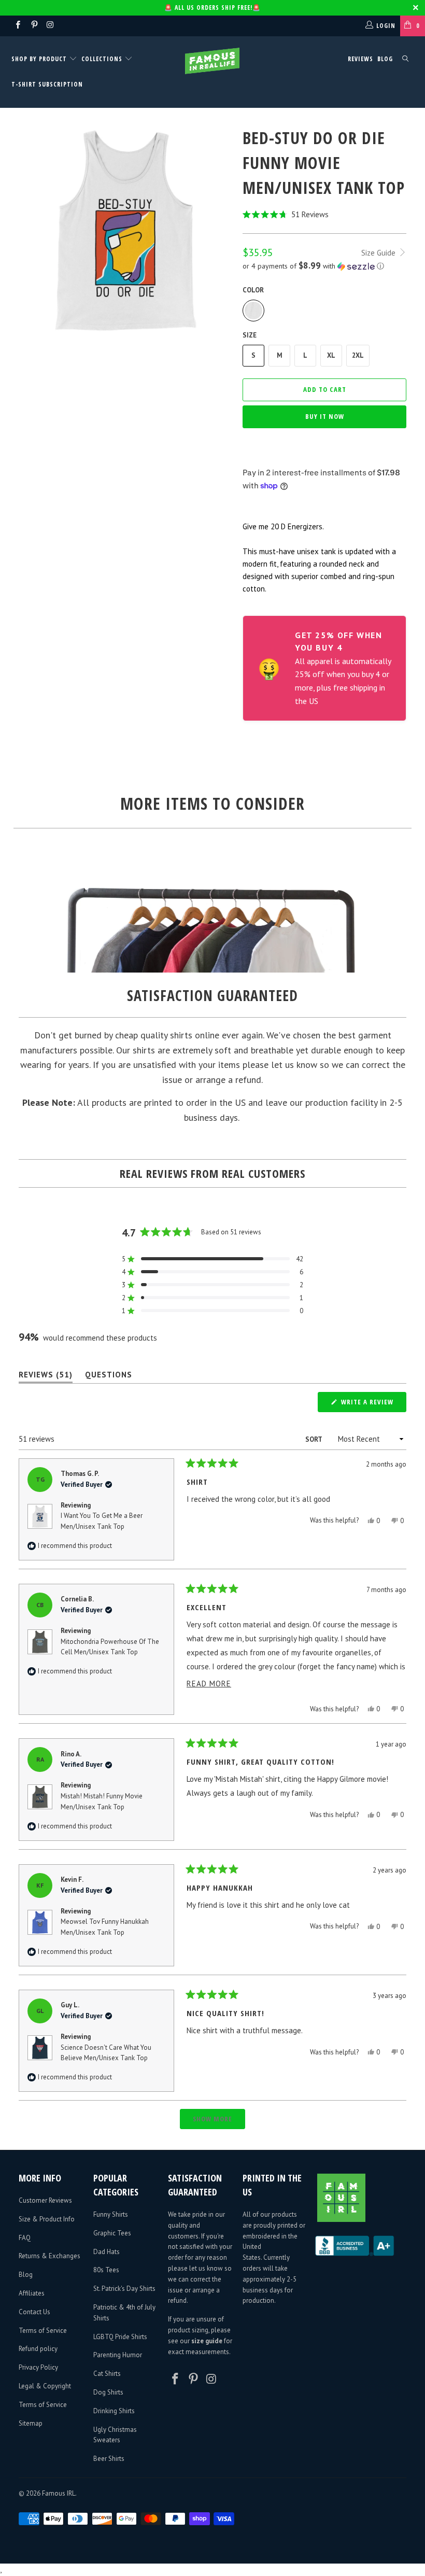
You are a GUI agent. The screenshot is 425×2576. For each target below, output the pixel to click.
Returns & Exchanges (49, 2256)
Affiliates (32, 2293)
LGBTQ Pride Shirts (120, 2337)
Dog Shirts (108, 2392)
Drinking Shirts (114, 2411)
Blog (385, 59)
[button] (324, 214)
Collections (102, 59)
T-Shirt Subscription (47, 84)
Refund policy (38, 2349)
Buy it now (325, 416)
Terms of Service (43, 2331)
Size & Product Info (47, 2219)
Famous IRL (59, 2493)
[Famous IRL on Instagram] (50, 26)
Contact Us (34, 2312)
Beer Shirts (109, 2459)
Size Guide (379, 253)
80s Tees (106, 2270)
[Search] (405, 59)
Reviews (360, 59)
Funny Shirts (111, 2214)
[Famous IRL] (212, 61)
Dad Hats (107, 2252)
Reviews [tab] (46, 1377)
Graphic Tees (112, 2233)
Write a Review (373, 1404)
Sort (314, 1439)
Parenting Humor (118, 2355)
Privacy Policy (38, 2367)
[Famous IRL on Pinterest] (33, 26)
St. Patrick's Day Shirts (124, 2289)
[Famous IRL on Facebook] (17, 26)
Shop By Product (40, 59)
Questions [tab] (109, 1377)
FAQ (25, 2238)
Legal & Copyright (45, 2386)
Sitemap (31, 2423)
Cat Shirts (107, 2374)
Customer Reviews (45, 2200)
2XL (358, 355)
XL (331, 355)
